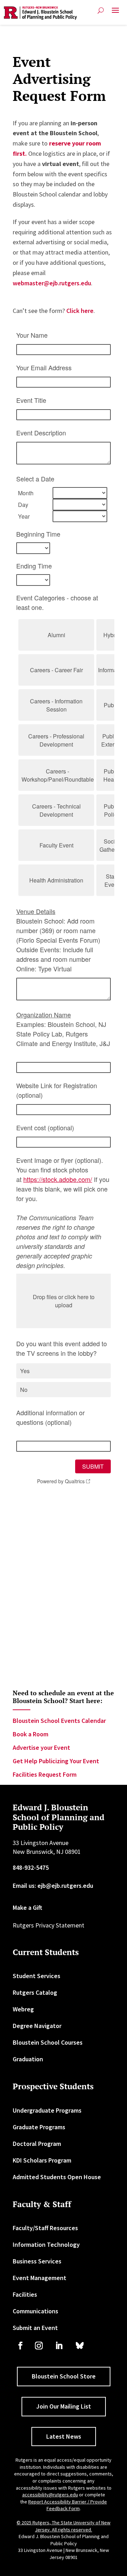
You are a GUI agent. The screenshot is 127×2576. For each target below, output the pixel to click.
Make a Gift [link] (28, 1907)
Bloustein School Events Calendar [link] (59, 1721)
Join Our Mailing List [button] (64, 2406)
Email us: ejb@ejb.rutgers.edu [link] (53, 1886)
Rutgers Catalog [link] (35, 1992)
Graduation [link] (28, 2059)
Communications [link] (35, 2311)
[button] (115, 13)
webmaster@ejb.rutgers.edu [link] (52, 283)
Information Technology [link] (46, 2244)
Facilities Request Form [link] (45, 1774)
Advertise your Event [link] (41, 1747)
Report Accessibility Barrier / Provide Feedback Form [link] (68, 2505)
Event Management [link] (40, 2278)
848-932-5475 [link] (31, 1867)
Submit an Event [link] (35, 2328)
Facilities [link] (25, 2294)
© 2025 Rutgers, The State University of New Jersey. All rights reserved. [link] (64, 2526)
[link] (40, 13)
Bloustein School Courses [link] (48, 2042)
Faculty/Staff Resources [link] (45, 2228)
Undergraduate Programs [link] (47, 2110)
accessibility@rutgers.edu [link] (50, 2495)
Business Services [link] (37, 2261)
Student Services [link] (37, 1976)
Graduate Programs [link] (39, 2127)
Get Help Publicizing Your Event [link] (56, 1761)
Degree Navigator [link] (37, 2026)
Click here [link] (80, 311)
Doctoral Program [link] (37, 2144)
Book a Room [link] (31, 1734)
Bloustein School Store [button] (64, 2376)
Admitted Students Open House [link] (57, 2177)
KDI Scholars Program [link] (42, 2160)
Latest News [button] (64, 2436)
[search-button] (101, 10)
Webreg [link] (23, 2009)
